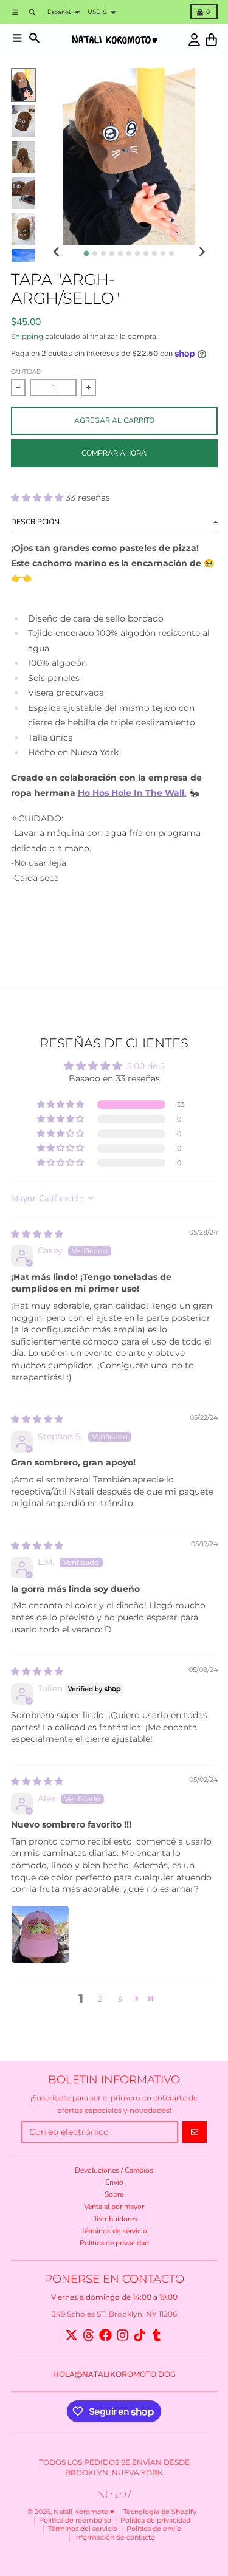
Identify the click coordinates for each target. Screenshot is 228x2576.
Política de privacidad (155, 2520)
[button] (38, 498)
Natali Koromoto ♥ (84, 2512)
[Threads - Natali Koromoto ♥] (88, 2335)
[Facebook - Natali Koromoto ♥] (105, 2335)
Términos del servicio (83, 2529)
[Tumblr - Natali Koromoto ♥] (157, 2335)
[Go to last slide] (57, 252)
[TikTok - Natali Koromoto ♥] (140, 2335)
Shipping (27, 336)
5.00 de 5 (146, 1066)
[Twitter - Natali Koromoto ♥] (71, 2335)
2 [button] (100, 1999)
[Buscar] (34, 38)
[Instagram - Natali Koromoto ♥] (123, 2335)
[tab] (87, 253)
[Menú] (17, 38)
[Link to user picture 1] (40, 1934)
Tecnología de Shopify (160, 2512)
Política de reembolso (75, 2520)
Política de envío (154, 2529)
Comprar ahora (114, 453)
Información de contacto (115, 2537)
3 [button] (120, 1999)
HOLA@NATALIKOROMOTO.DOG (114, 2374)
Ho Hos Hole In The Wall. (132, 793)
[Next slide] (202, 252)
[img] (37, 1234)
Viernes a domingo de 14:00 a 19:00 (114, 2297)
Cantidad (26, 372)
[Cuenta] (194, 40)
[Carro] (211, 40)
